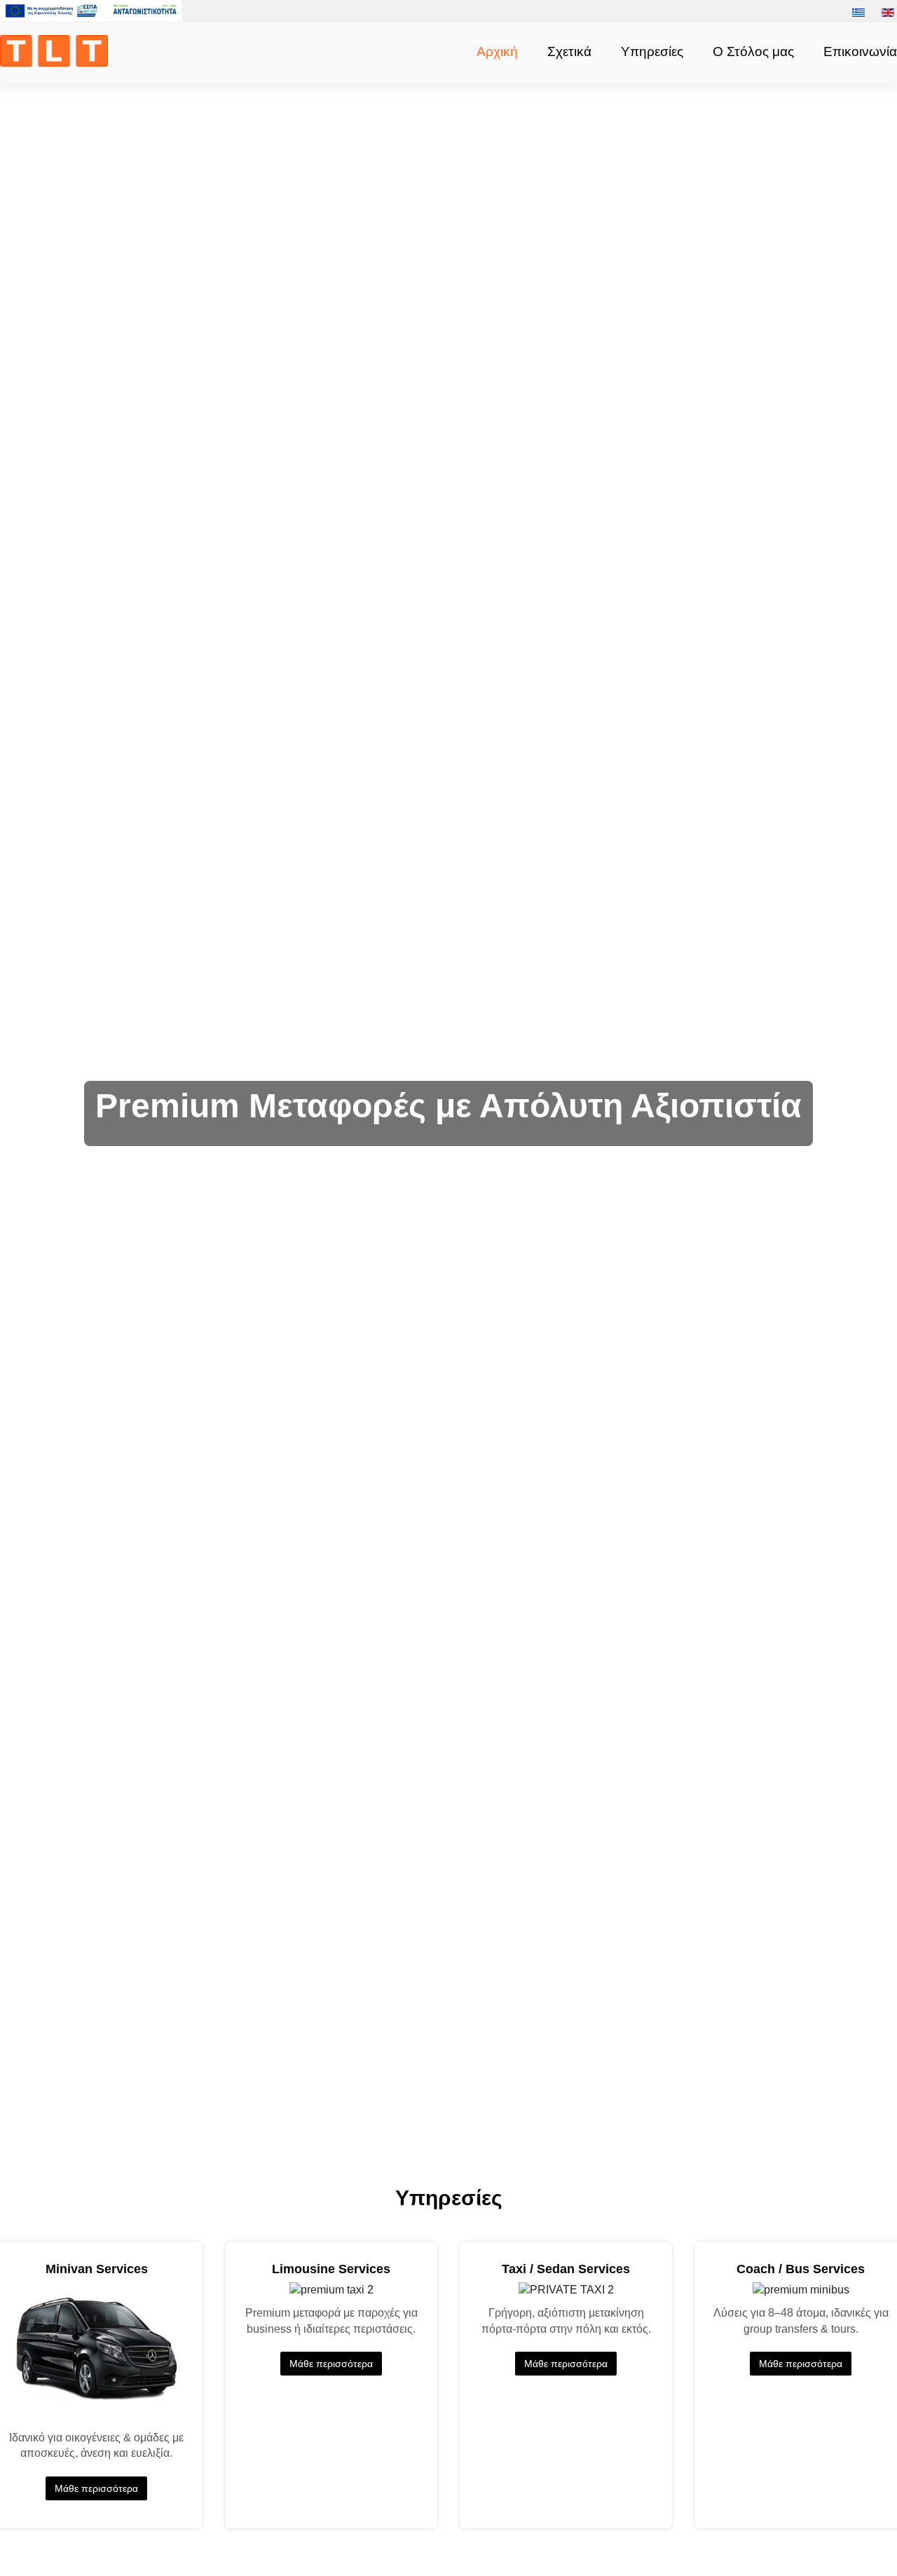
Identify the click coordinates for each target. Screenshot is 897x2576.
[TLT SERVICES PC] (57, 50)
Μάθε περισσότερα (96, 2488)
